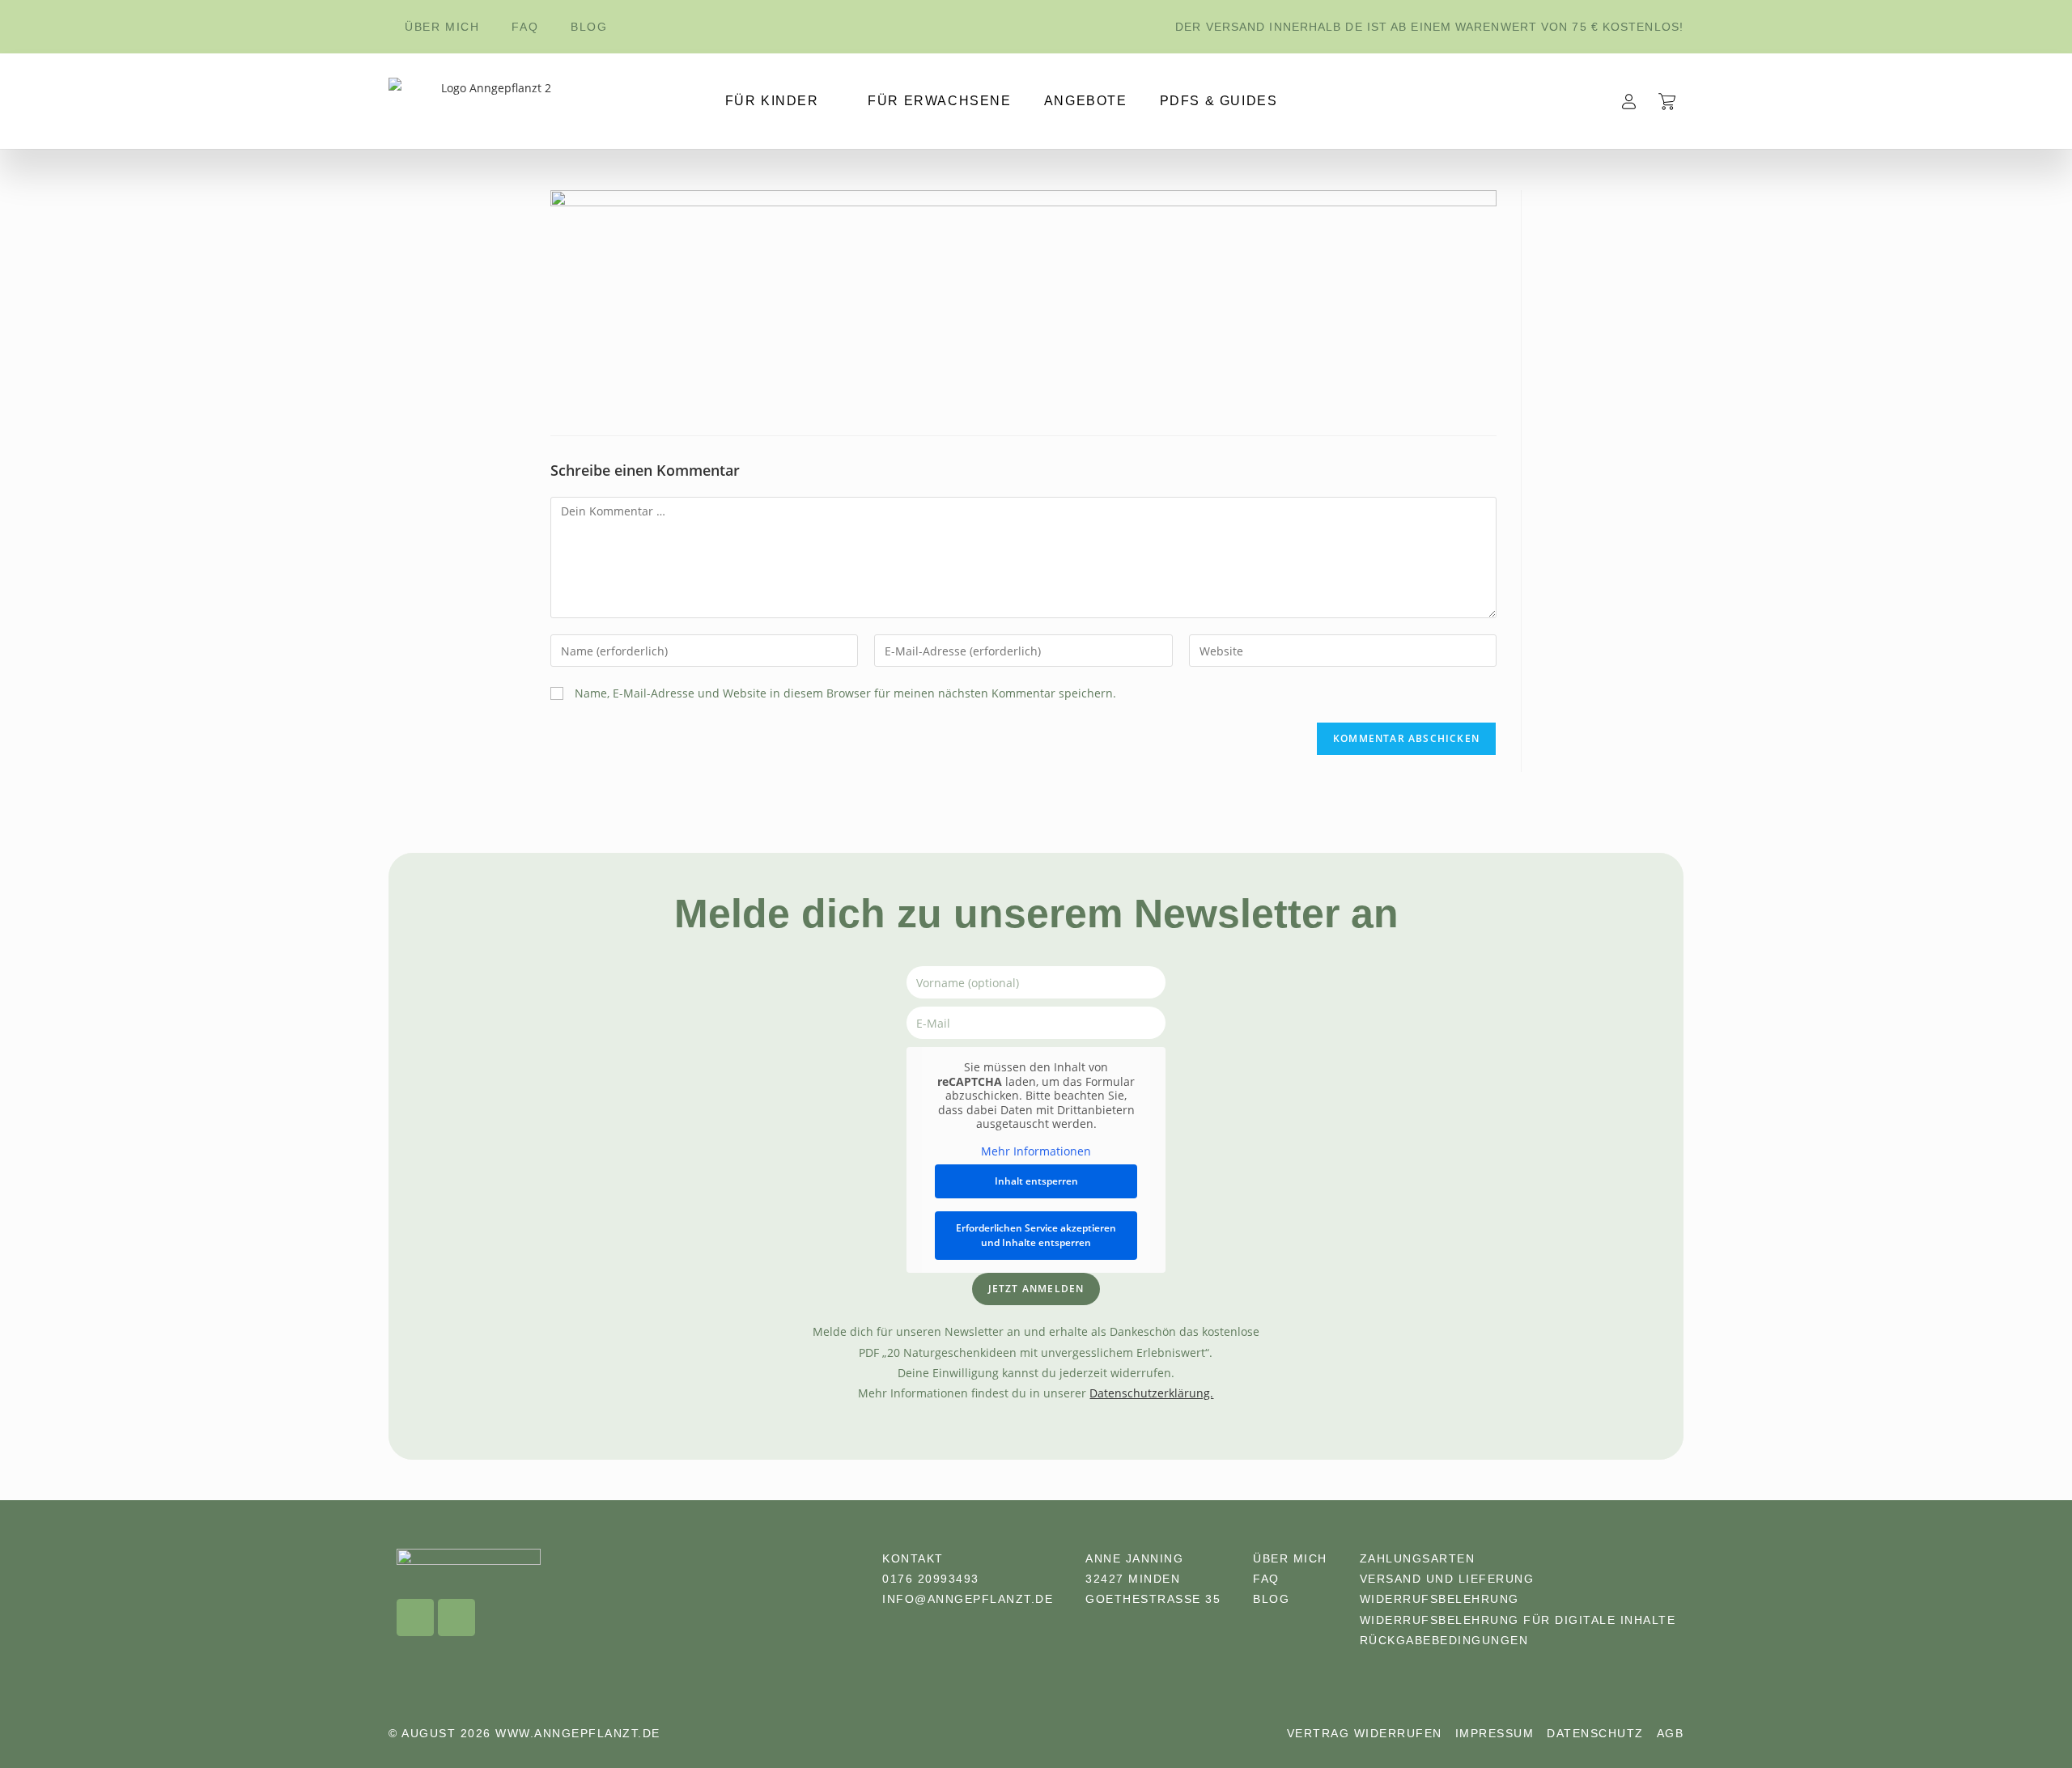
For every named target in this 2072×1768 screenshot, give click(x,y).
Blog (589, 27)
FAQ (525, 27)
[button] (2020, 1723)
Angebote (1086, 101)
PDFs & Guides (1219, 101)
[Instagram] (415, 1617)
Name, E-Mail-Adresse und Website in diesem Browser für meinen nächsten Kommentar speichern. (845, 693)
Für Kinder (772, 101)
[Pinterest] (456, 1617)
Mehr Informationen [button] (1036, 1151)
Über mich (442, 27)
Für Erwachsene (939, 101)
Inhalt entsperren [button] (1036, 1181)
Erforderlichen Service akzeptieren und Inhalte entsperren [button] (1036, 1235)
